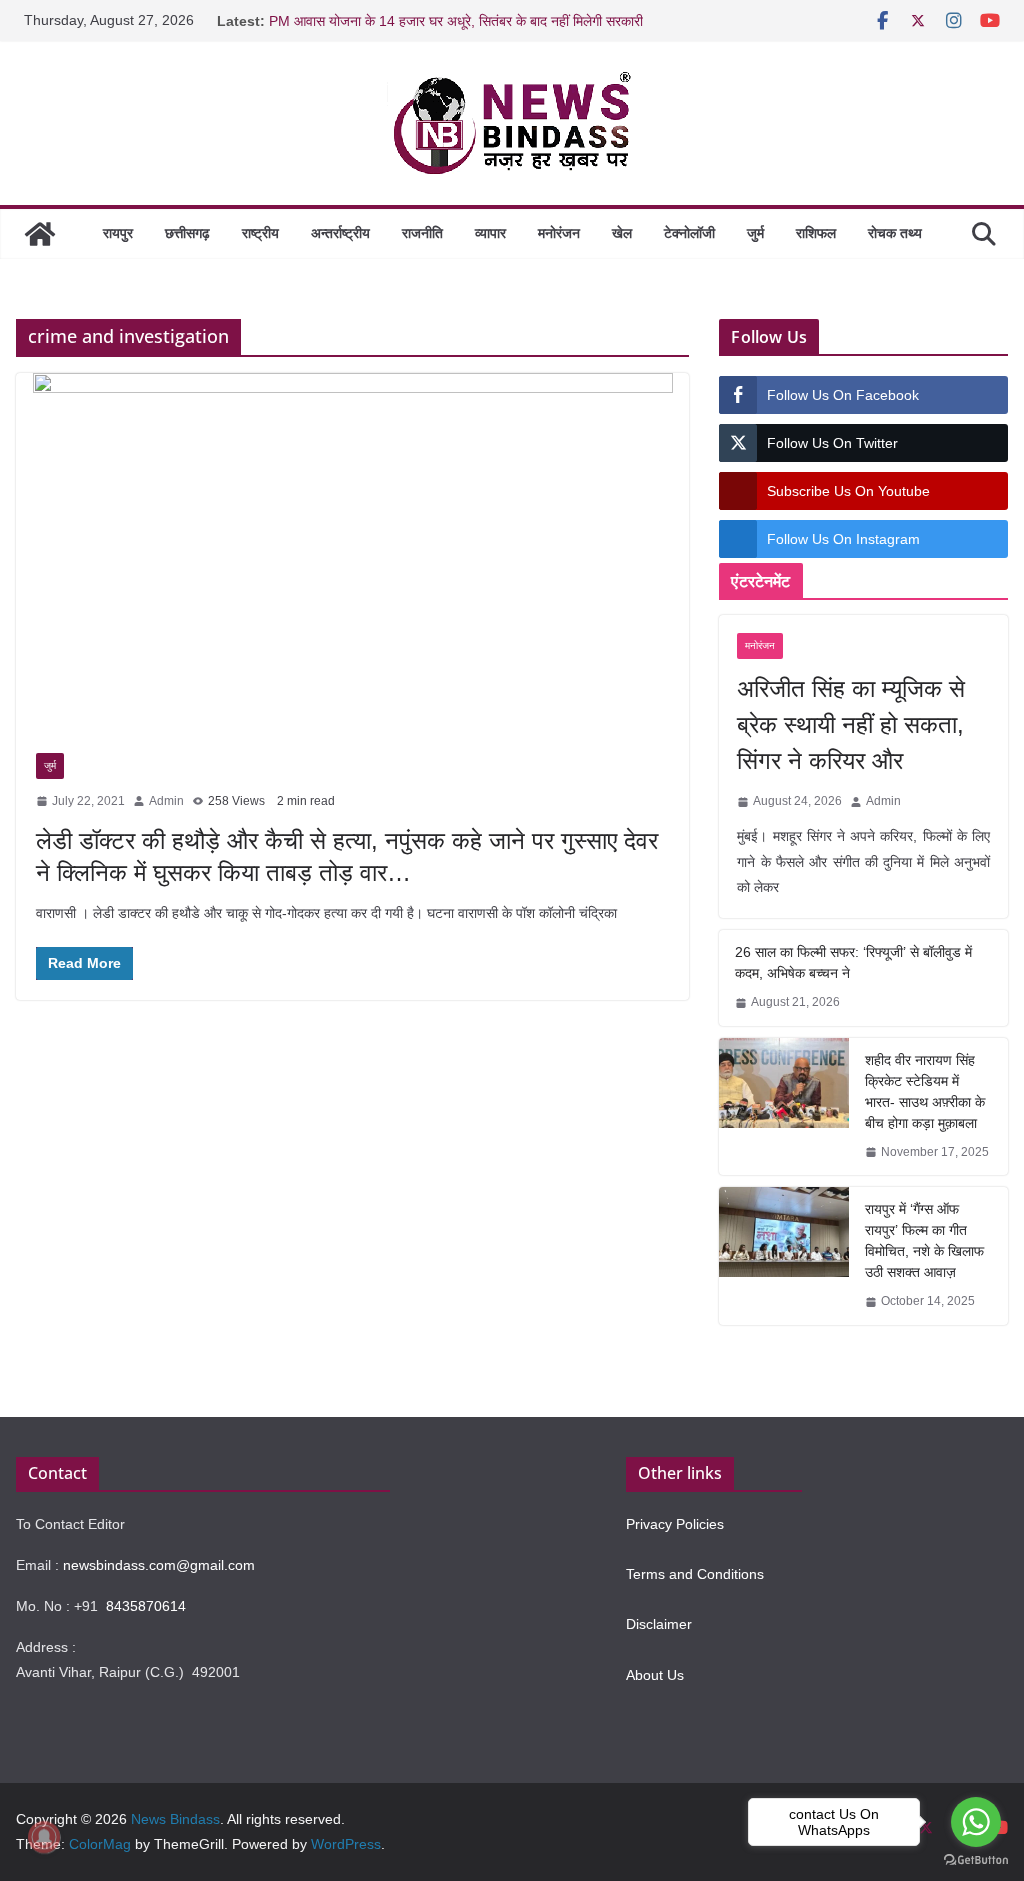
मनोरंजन (559, 233)
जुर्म (755, 233)
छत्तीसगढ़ (187, 233)
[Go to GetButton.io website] (976, 1860)
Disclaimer (659, 1624)
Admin (166, 801)
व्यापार (490, 233)
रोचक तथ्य (895, 233)
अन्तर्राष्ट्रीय (340, 233)
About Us (655, 1675)
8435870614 (146, 1606)
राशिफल (816, 233)
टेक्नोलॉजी (689, 233)
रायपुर (118, 233)
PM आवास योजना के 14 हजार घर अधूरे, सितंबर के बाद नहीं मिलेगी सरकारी (456, 21)
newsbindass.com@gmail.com (159, 1565)
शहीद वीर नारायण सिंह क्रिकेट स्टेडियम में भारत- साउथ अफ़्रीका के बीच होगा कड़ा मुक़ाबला (925, 1091)
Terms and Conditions (695, 1574)
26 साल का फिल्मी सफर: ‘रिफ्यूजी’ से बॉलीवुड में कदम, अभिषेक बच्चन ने (853, 962)
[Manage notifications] (44, 1837)
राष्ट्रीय (260, 233)
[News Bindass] (40, 234)
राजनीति (422, 233)
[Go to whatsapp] (976, 1822)
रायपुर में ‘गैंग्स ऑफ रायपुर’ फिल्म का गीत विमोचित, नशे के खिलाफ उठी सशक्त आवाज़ (924, 1240)
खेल (622, 233)
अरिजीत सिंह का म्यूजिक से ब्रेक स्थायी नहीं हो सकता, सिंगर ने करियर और (851, 724)
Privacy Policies (675, 1524)
